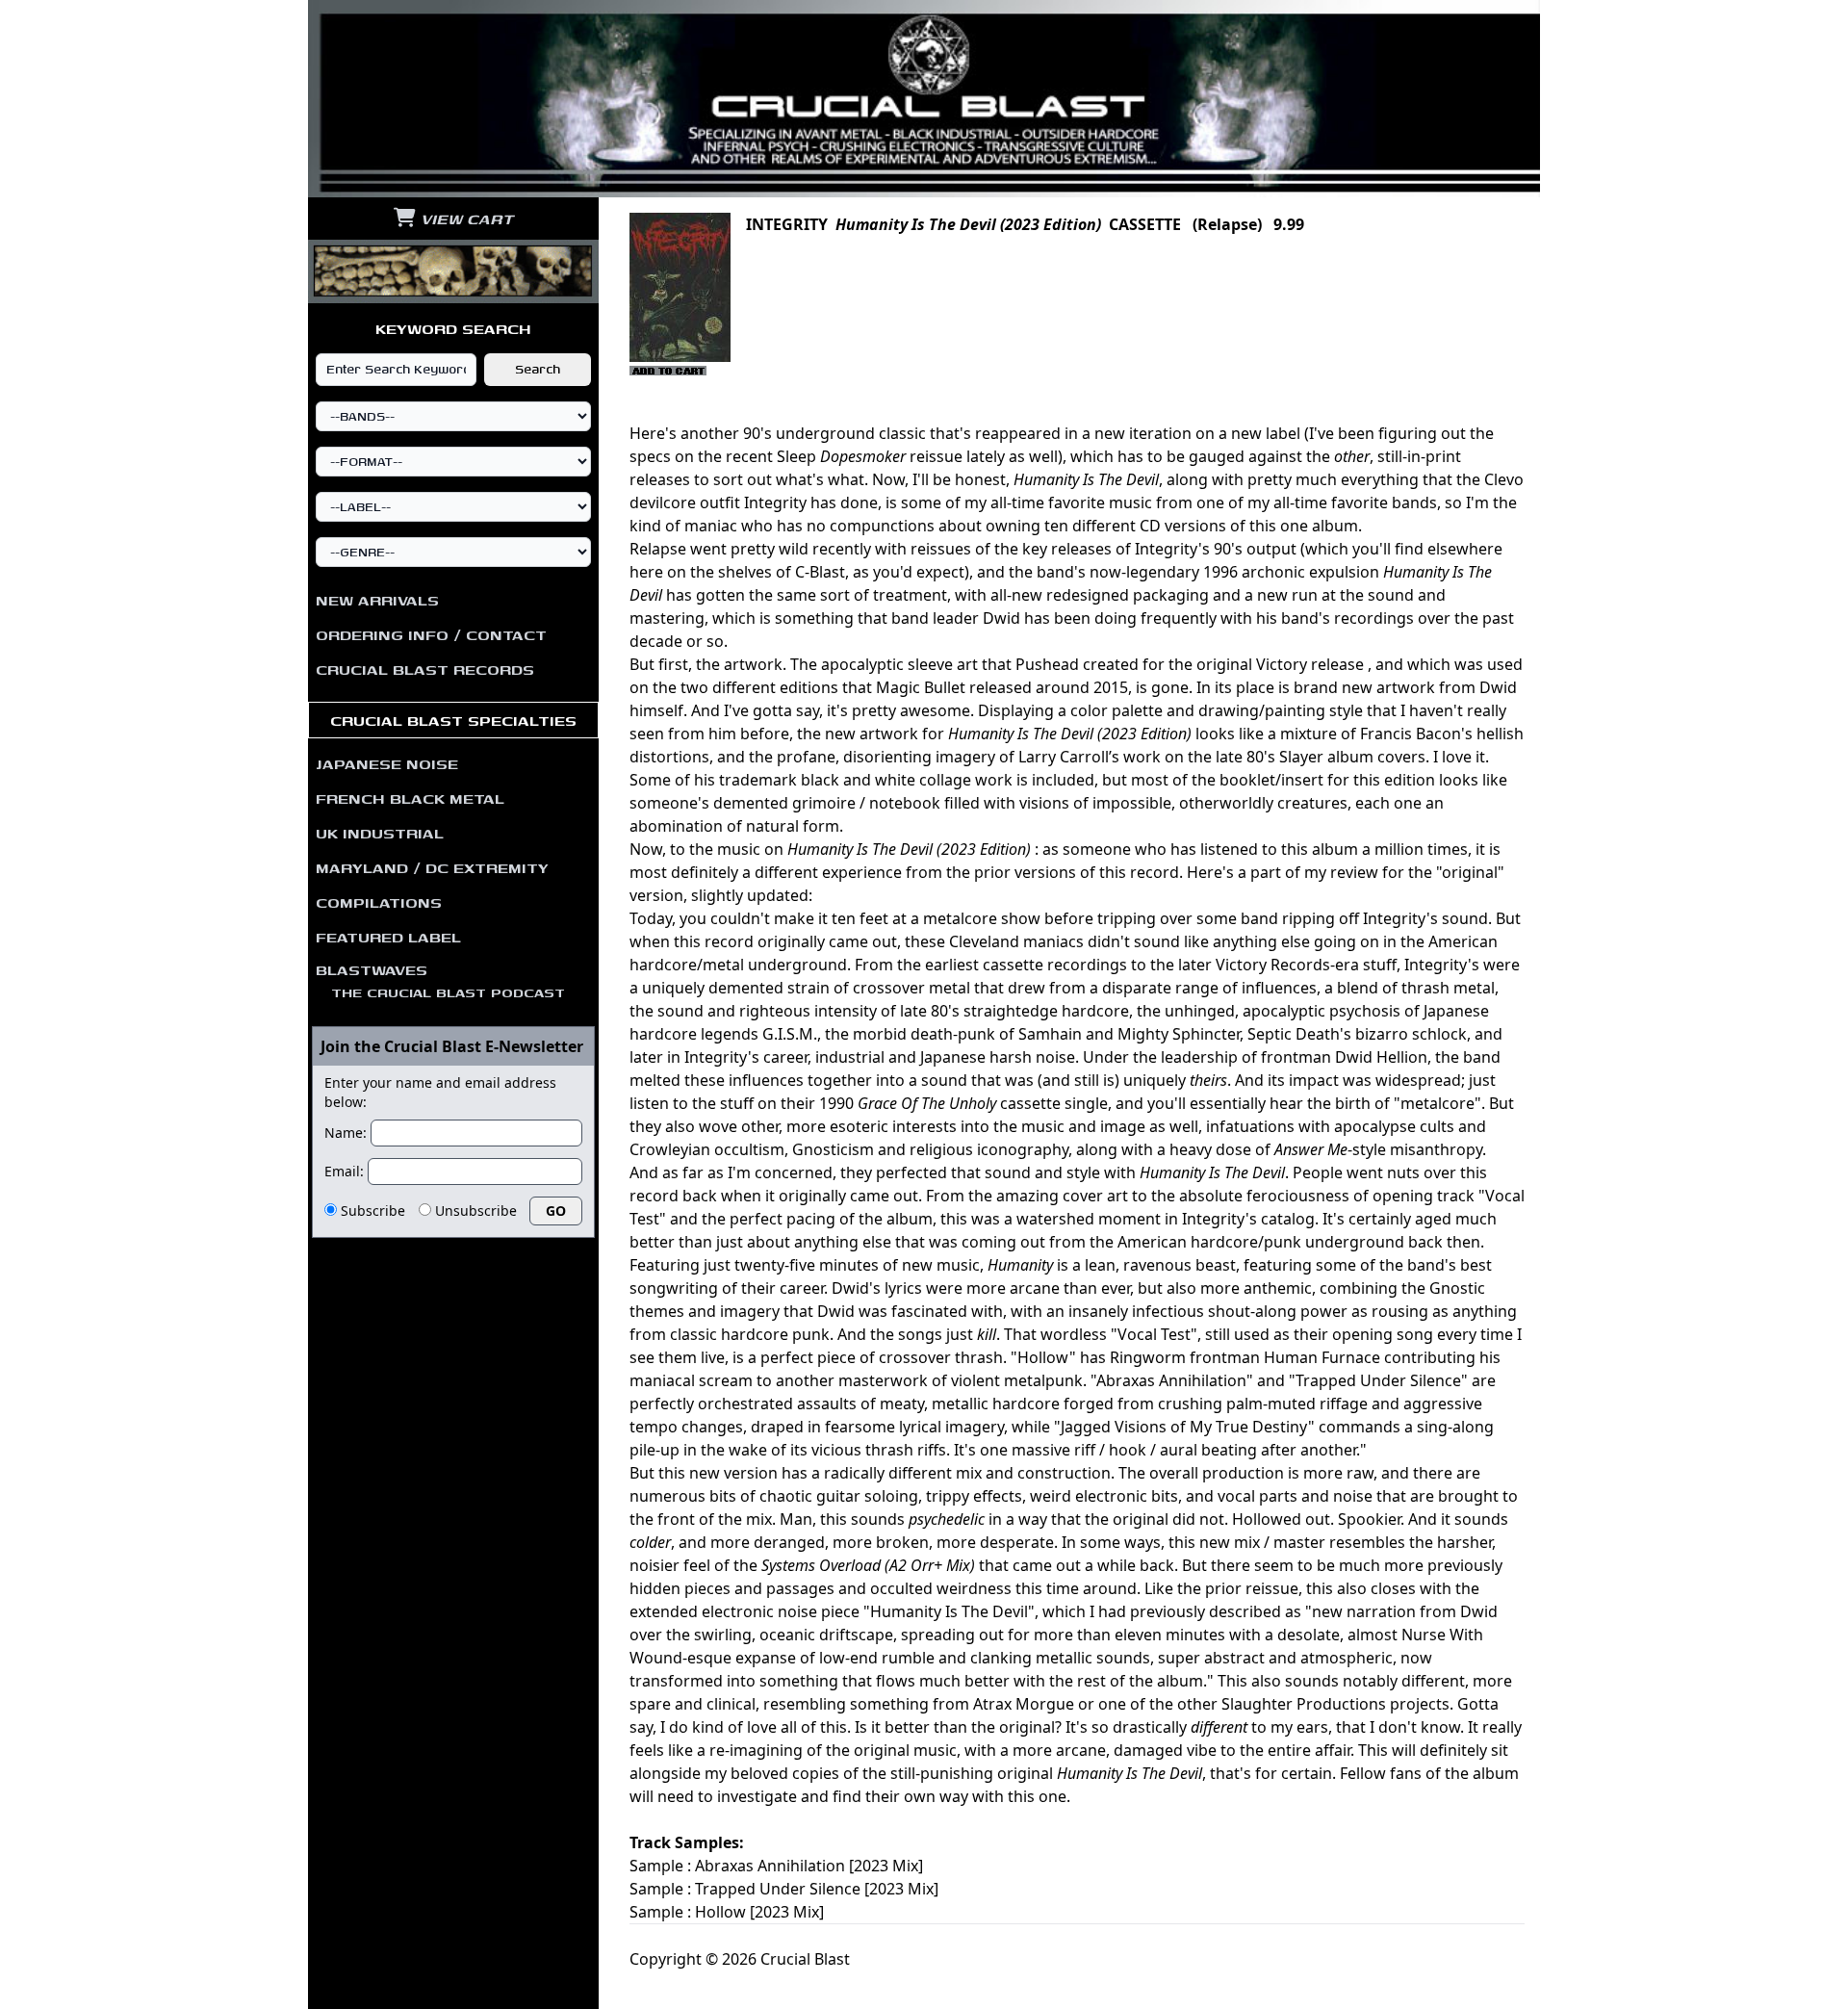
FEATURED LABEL (388, 937)
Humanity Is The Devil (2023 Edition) (968, 224)
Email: (344, 1171)
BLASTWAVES (440, 980)
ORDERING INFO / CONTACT (431, 634)
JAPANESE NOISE (387, 763)
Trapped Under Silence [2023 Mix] (817, 1889)
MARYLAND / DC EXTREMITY (432, 867)
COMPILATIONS (379, 902)
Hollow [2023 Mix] (759, 1912)
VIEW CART (464, 219)
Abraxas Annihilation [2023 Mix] (809, 1866)
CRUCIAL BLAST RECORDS (425, 669)
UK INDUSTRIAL (380, 833)
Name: (346, 1133)
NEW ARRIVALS (377, 600)
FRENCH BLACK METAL (410, 798)
